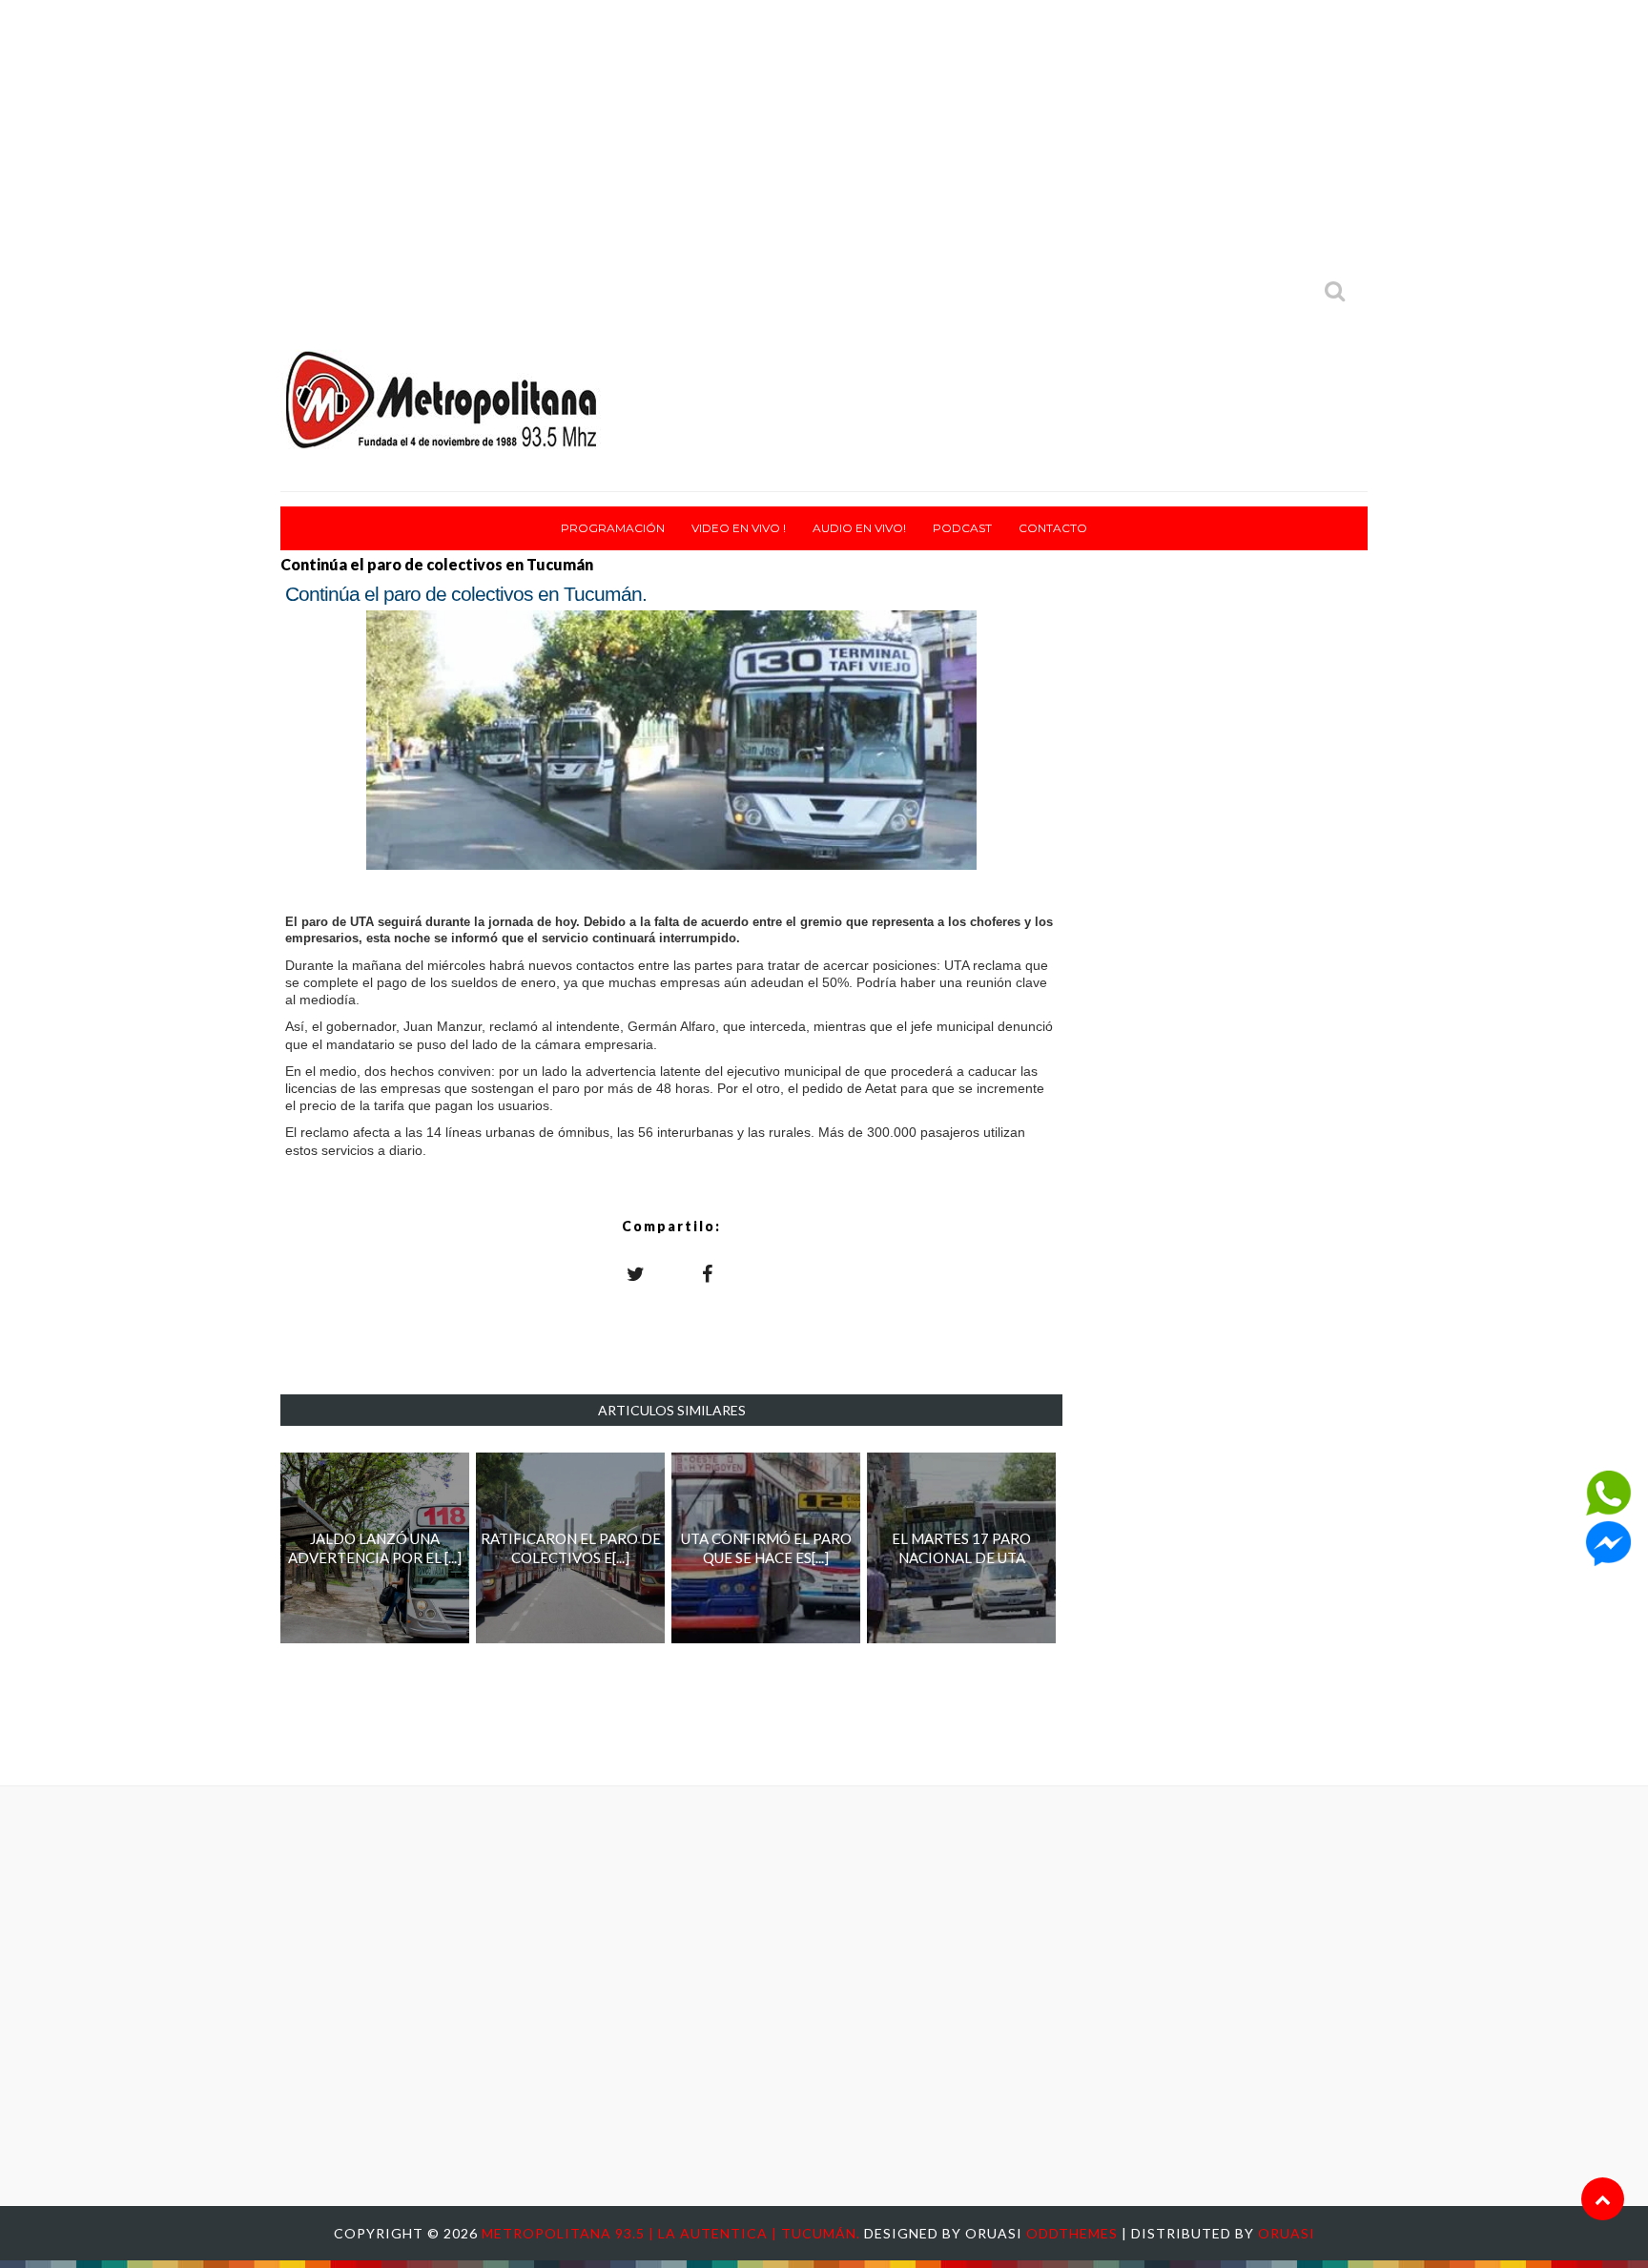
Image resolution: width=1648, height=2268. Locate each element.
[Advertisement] (824, 134)
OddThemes (1072, 2233)
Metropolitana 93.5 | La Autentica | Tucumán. (673, 2233)
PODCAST (962, 528)
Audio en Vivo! (859, 528)
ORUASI (1287, 2233)
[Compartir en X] (636, 1273)
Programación (613, 528)
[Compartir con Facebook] (708, 1273)
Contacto (1053, 528)
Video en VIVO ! (739, 528)
